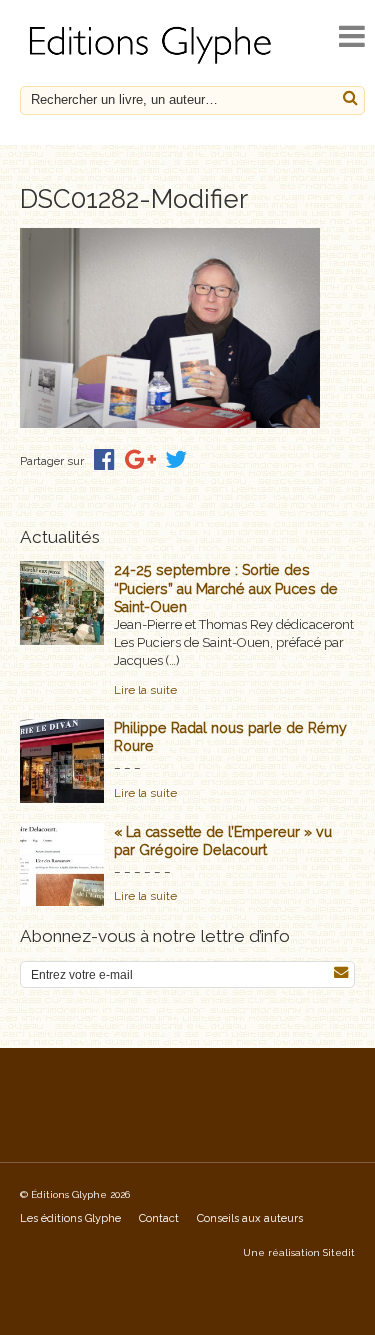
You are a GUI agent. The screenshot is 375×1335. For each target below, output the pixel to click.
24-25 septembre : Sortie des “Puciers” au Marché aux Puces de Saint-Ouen (226, 588)
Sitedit (339, 1252)
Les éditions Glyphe (70, 1218)
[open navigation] (352, 36)
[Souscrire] (341, 972)
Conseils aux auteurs (250, 1218)
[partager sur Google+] (140, 459)
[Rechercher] (350, 98)
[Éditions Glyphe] (153, 63)
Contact (159, 1218)
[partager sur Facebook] (104, 459)
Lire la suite (145, 690)
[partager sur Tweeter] (176, 459)
